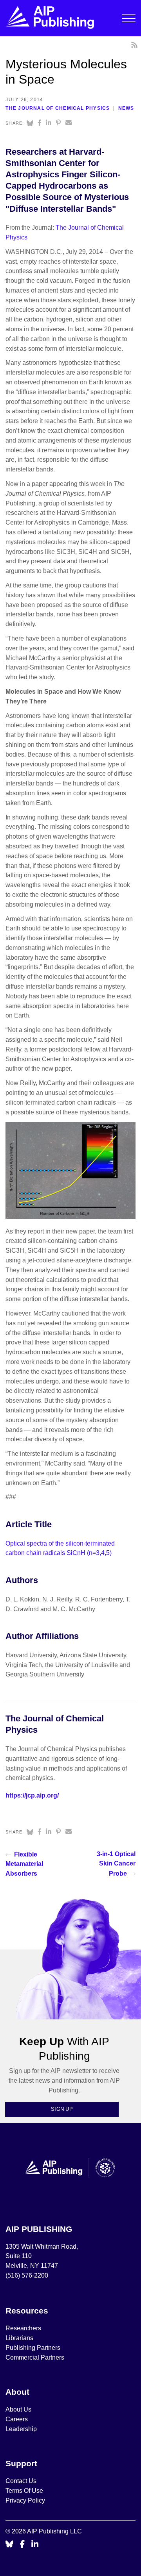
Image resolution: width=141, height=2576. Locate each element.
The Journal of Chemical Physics (58, 108)
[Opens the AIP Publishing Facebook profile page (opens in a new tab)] (23, 2545)
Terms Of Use (24, 2491)
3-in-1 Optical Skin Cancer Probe (116, 1864)
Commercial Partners (35, 2357)
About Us (18, 2409)
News (126, 108)
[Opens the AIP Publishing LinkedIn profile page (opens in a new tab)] (35, 2545)
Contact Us (21, 2481)
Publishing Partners (33, 2348)
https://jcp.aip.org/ (32, 1795)
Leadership (21, 2429)
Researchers (23, 2328)
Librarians (19, 2338)
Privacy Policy (25, 2500)
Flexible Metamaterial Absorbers (24, 1864)
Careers (17, 2419)
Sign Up (62, 2109)
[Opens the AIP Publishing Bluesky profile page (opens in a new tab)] (9, 2545)
